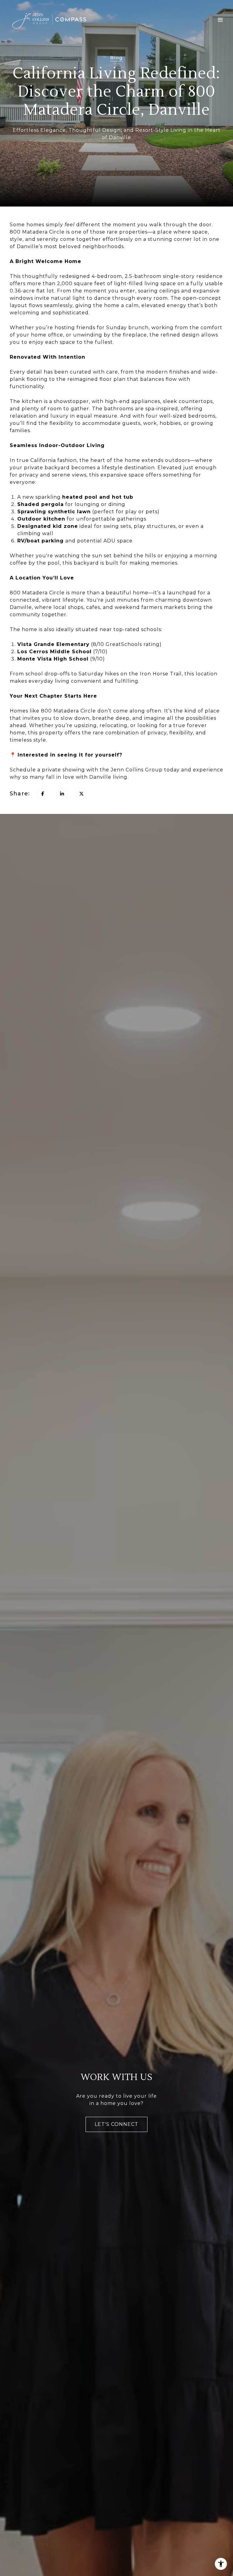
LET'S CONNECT (116, 2124)
